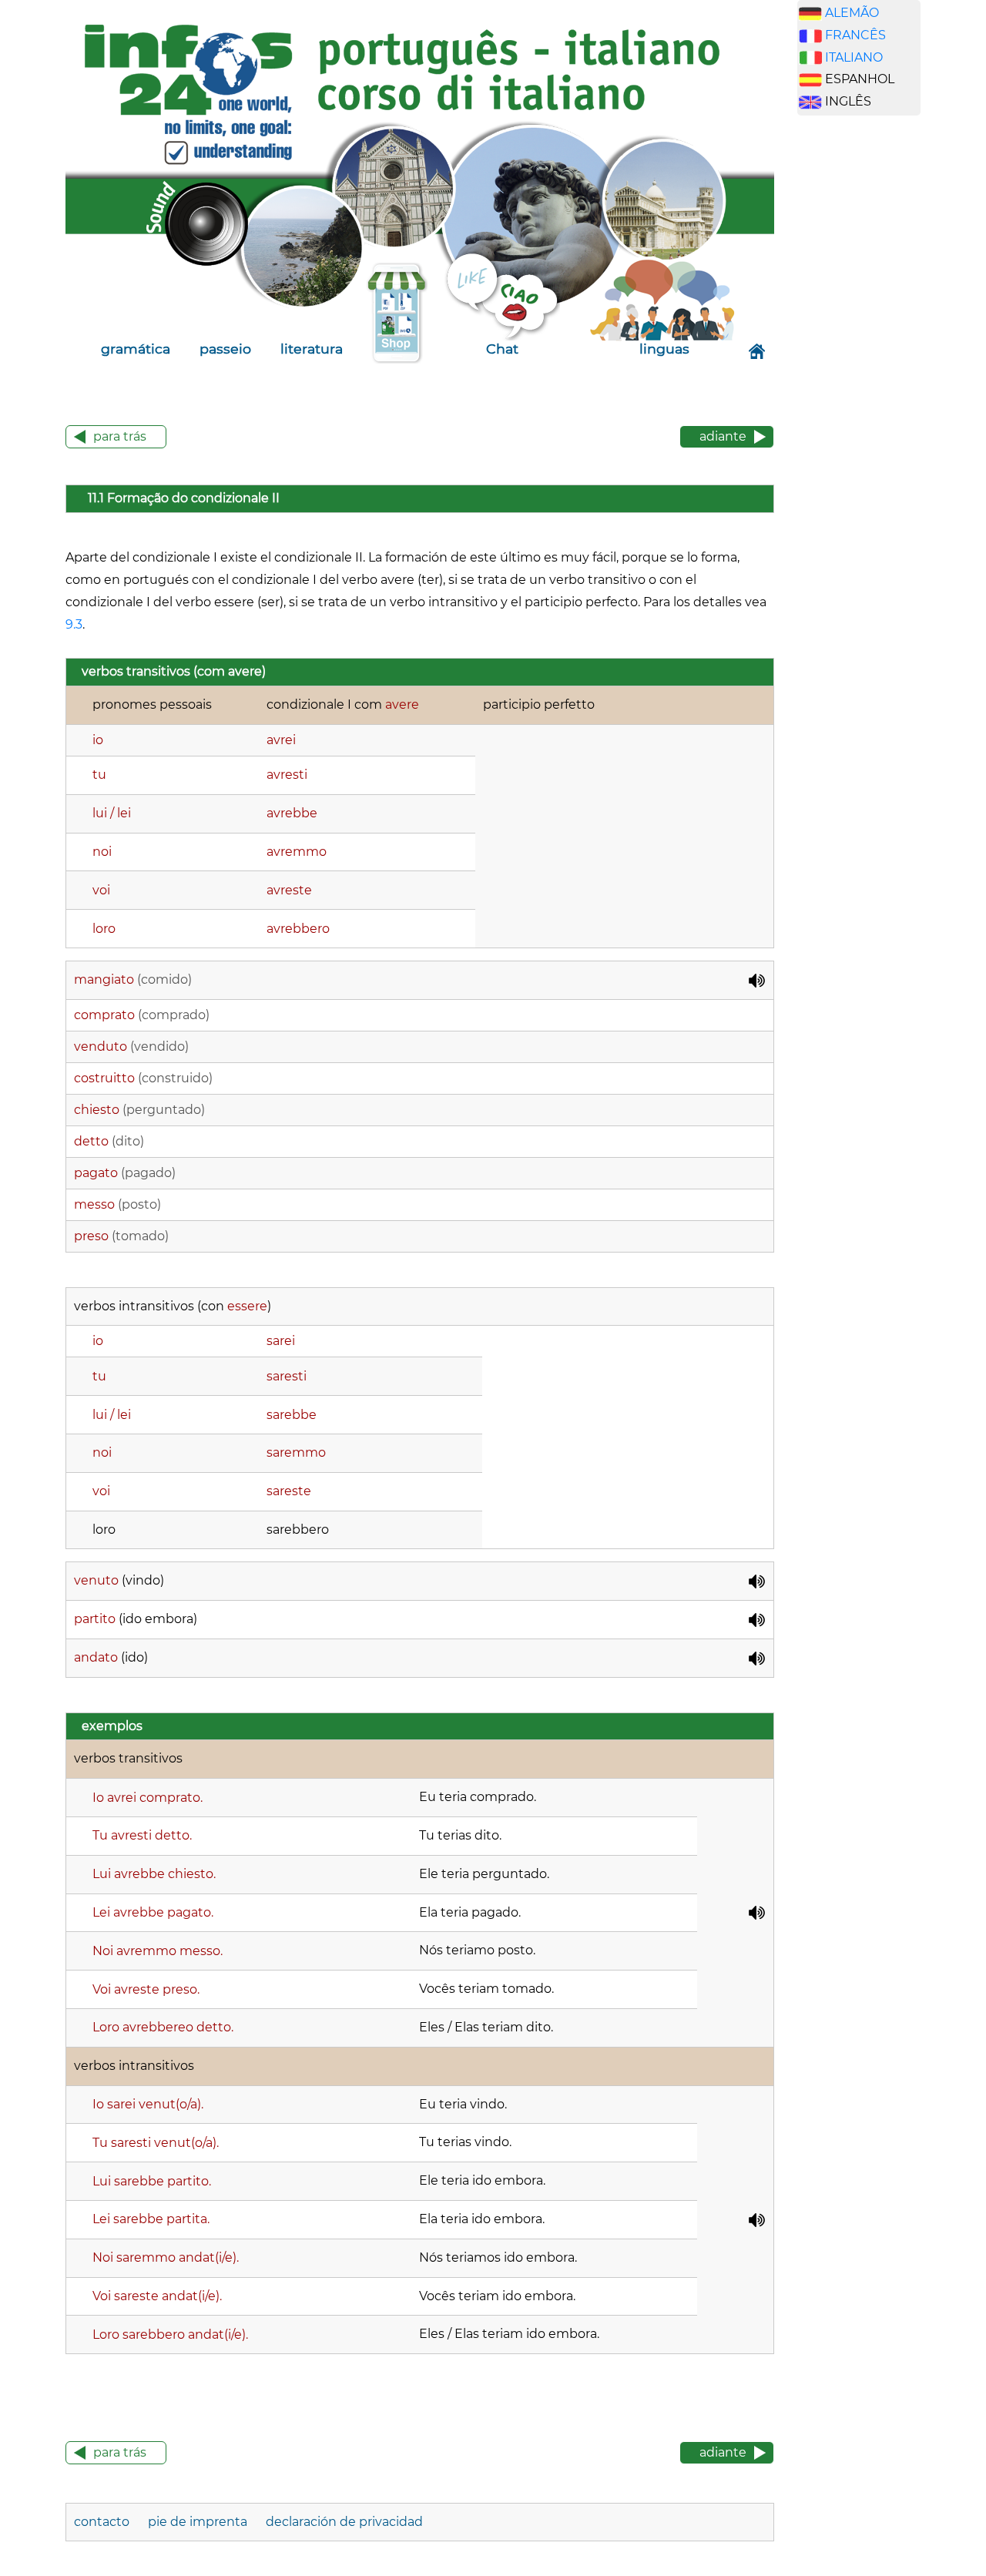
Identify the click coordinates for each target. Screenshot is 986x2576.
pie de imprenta (198, 2522)
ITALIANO (854, 57)
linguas (664, 349)
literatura (312, 349)
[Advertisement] (870, 369)
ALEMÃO (852, 13)
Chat (502, 349)
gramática (136, 349)
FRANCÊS (855, 35)
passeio (225, 349)
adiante (723, 436)
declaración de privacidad (344, 2522)
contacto (102, 2522)
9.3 (74, 624)
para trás (120, 436)
